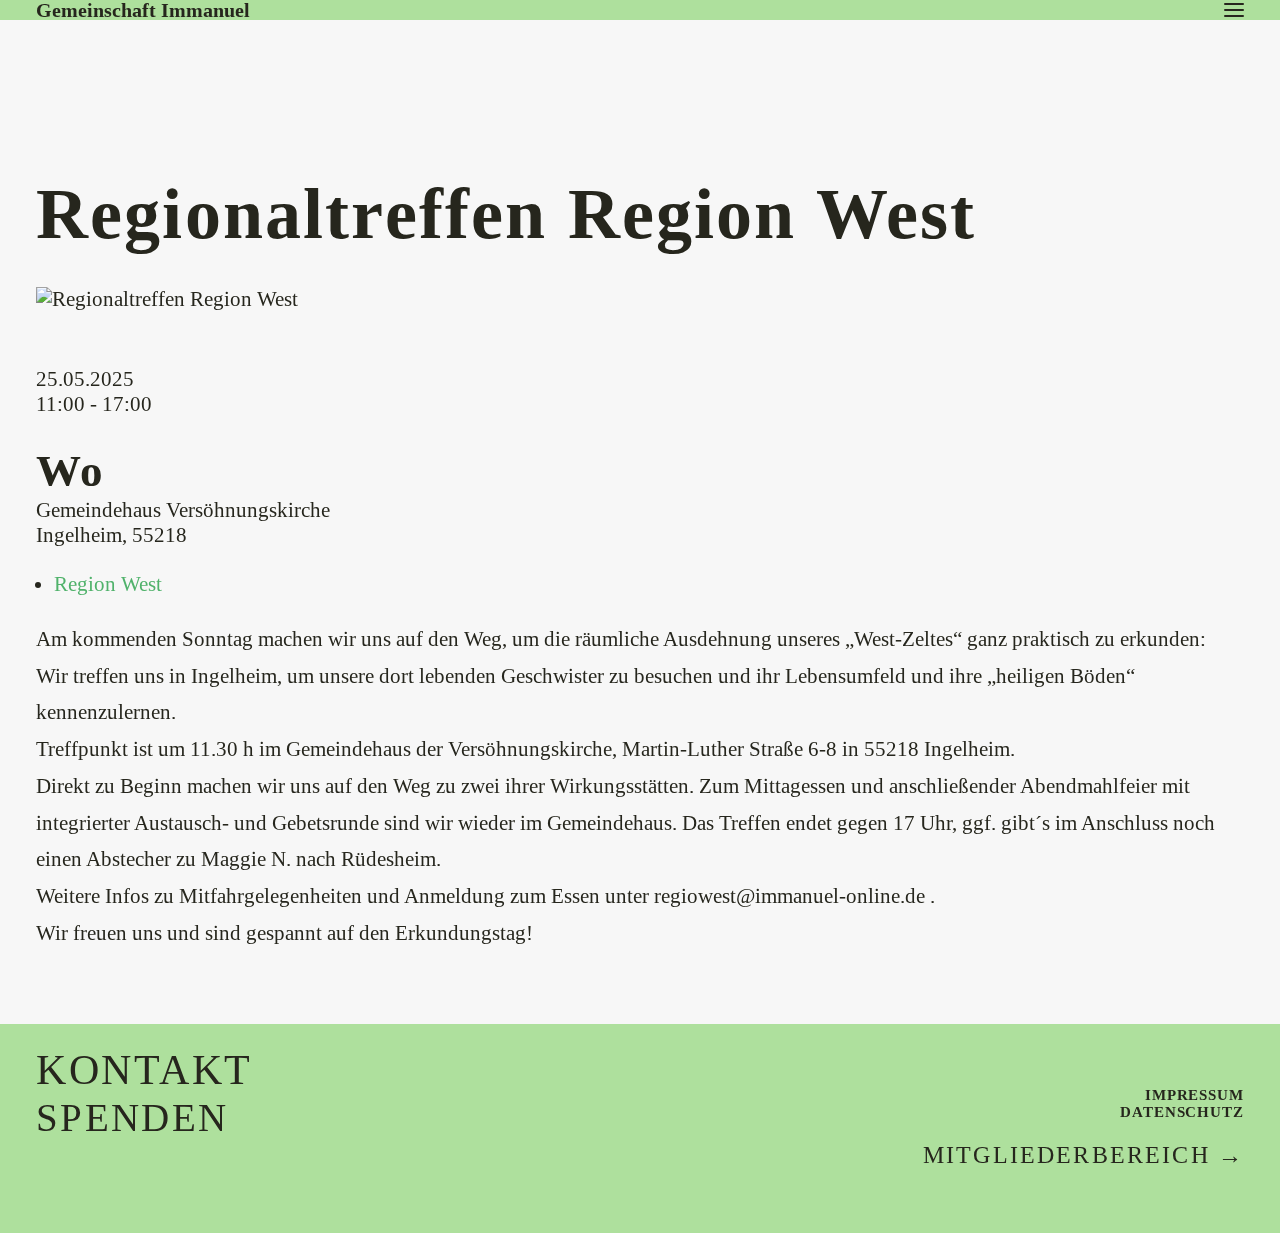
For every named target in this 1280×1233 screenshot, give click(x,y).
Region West (108, 584)
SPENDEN (132, 1117)
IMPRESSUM (1194, 1095)
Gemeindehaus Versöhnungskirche (183, 510)
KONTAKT (144, 1070)
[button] (1234, 10)
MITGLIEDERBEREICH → (1083, 1155)
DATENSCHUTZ (1182, 1112)
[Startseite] (186, 59)
